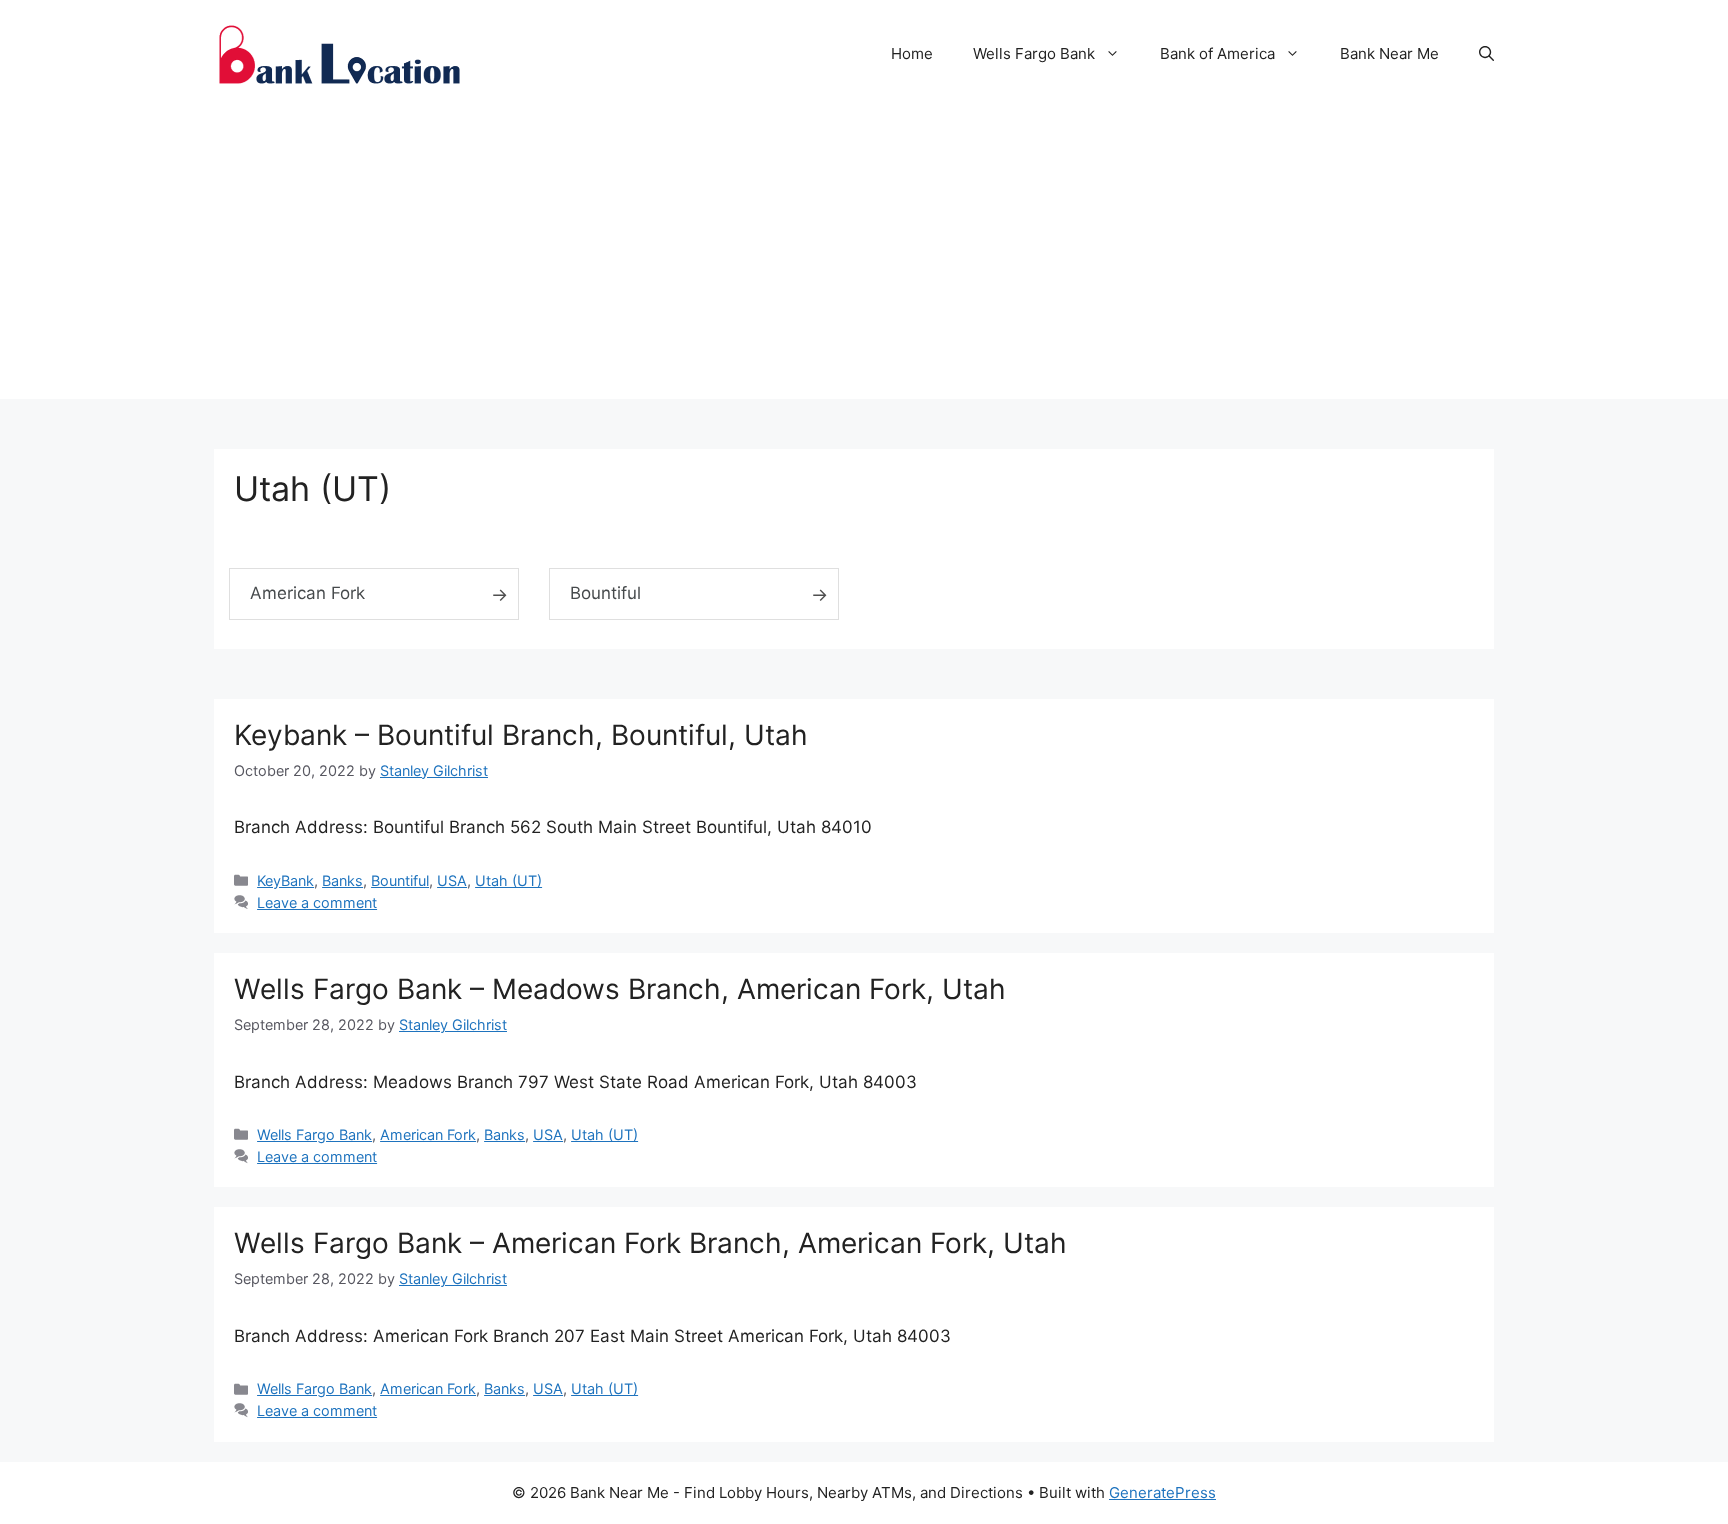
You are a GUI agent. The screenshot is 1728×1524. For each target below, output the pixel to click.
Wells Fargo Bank (1034, 53)
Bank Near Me (1389, 53)
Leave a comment (317, 902)
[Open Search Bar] (1486, 54)
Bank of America (1217, 53)
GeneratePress (1162, 1492)
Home (912, 53)
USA (452, 880)
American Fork (307, 593)
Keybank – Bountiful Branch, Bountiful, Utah (521, 735)
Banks (342, 880)
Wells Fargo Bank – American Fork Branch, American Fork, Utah (650, 1243)
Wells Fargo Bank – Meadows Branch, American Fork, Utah (620, 989)
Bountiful (605, 593)
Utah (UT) (508, 880)
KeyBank (285, 880)
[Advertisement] (864, 259)
